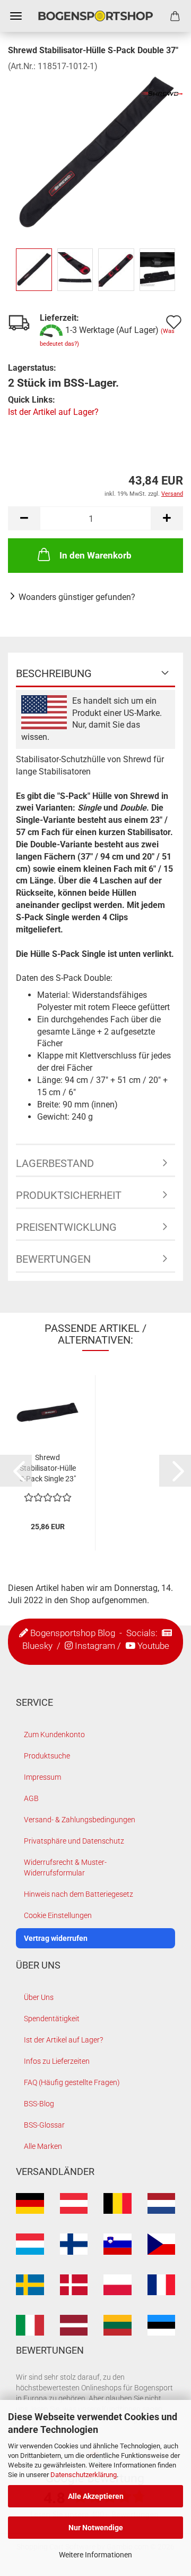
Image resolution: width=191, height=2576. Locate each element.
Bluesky (37, 1646)
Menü (16, 16)
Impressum (42, 1777)
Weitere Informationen (95, 2555)
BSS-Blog (39, 2104)
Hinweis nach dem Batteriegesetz (79, 1894)
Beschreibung (54, 673)
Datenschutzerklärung (84, 2475)
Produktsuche (47, 1756)
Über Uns (39, 1997)
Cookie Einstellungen (58, 1915)
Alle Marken (43, 2146)
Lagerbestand (55, 1163)
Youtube (153, 1646)
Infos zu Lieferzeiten (57, 2061)
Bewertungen (53, 1259)
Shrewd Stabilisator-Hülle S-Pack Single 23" (48, 1468)
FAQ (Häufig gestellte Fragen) (72, 2082)
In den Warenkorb (95, 555)
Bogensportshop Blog (73, 1633)
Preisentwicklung (66, 1227)
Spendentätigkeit (52, 2019)
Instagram (95, 1646)
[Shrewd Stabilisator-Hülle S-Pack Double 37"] (95, 152)
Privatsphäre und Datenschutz (74, 1841)
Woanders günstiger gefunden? (77, 597)
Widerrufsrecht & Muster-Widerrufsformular (65, 1868)
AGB (31, 1798)
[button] (24, 518)
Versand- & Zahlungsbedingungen (80, 1820)
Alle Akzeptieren (96, 2496)
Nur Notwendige (96, 2528)
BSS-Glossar (44, 2125)
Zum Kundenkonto (54, 1735)
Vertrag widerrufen (56, 1938)
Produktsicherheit (69, 1195)
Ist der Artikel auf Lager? (53, 412)
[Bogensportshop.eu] (95, 16)
